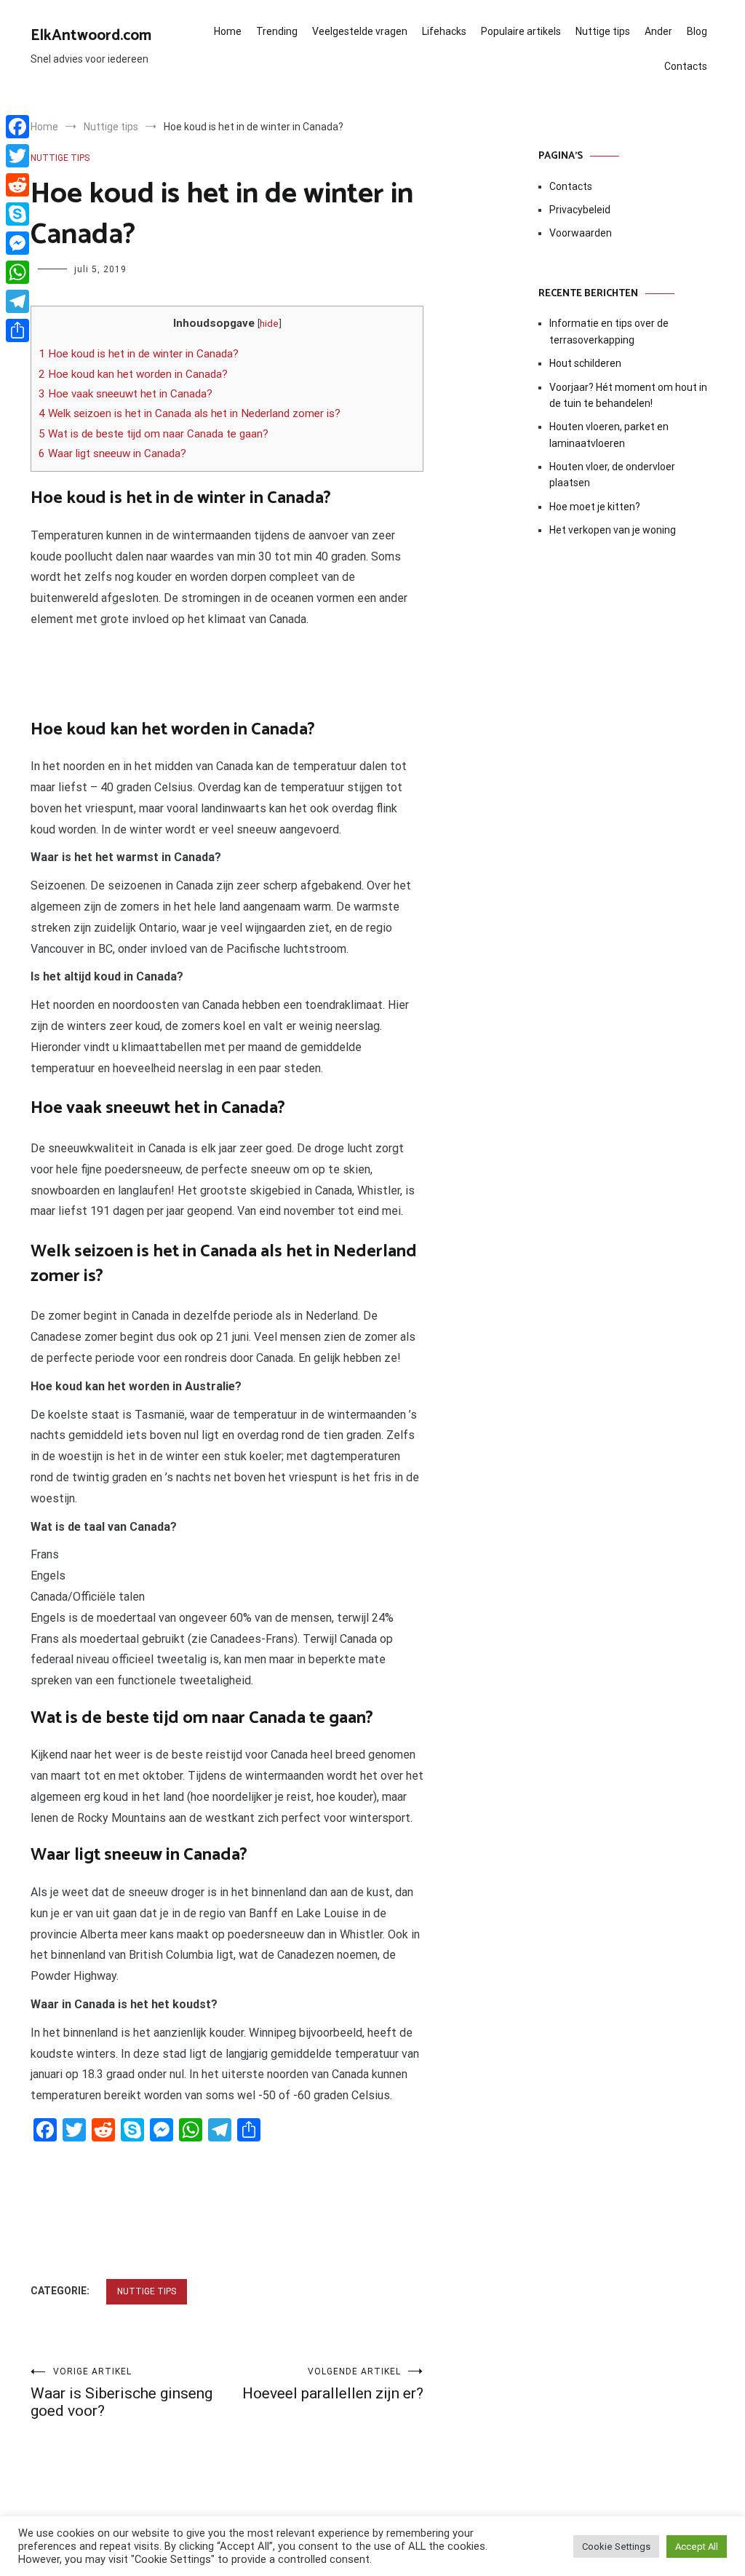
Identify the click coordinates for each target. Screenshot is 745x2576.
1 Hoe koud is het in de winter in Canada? (139, 354)
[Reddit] (17, 185)
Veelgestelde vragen (360, 31)
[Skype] (17, 214)
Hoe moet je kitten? (596, 507)
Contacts (686, 66)
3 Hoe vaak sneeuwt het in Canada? (126, 394)
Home (228, 31)
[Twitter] (17, 156)
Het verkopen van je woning (613, 530)
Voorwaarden (581, 233)
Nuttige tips (603, 31)
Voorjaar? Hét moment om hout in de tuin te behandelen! (628, 395)
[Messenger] (17, 243)
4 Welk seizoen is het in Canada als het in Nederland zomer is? (190, 413)
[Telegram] (17, 301)
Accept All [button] (697, 2547)
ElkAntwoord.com (91, 36)
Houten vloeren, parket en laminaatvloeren (609, 435)
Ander (658, 31)
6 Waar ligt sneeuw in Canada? (112, 453)
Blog (697, 31)
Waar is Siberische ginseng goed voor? (121, 2393)
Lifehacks (444, 31)
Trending (277, 31)
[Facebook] (17, 127)
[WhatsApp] (17, 272)
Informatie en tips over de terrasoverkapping (609, 331)
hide (269, 323)
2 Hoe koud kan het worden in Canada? (133, 374)
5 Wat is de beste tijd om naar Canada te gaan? (154, 434)
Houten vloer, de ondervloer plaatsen (612, 475)
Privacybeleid (580, 210)
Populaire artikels (521, 31)
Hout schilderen (585, 363)
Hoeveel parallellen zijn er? (333, 2384)
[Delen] (17, 330)
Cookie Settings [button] (616, 2547)
